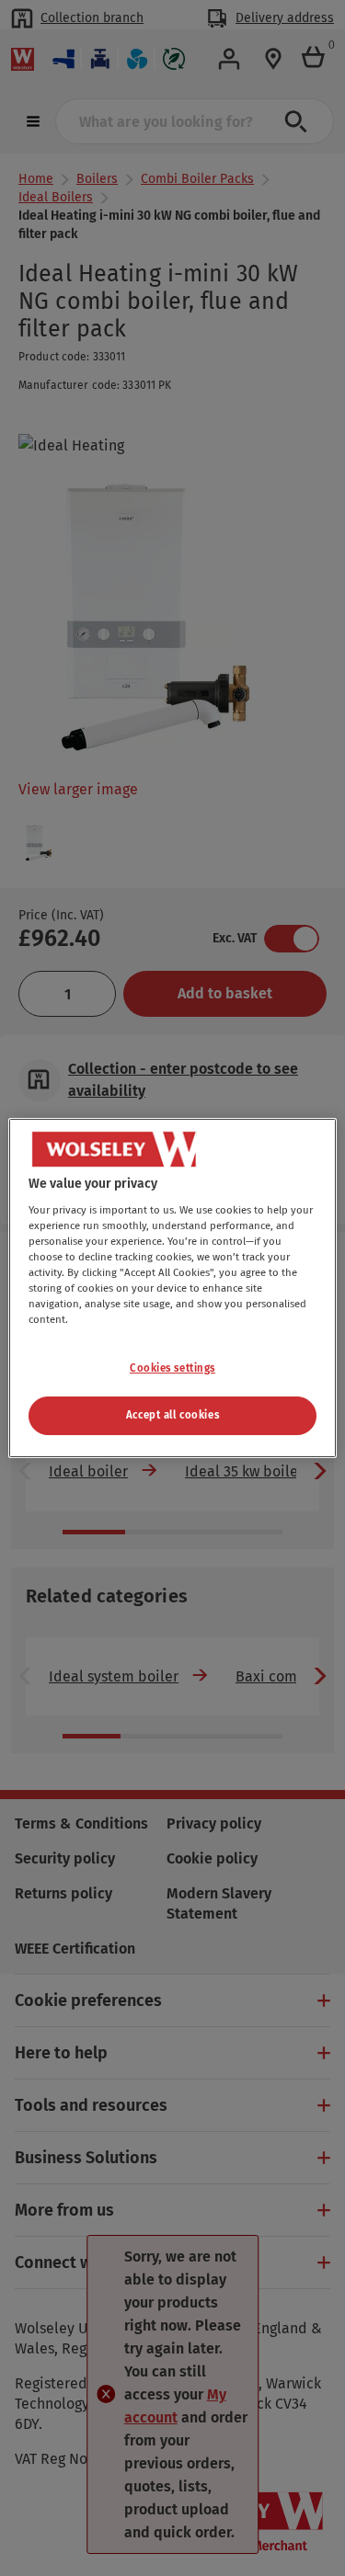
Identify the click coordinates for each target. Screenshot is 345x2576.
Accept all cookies (172, 1415)
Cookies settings (172, 1368)
